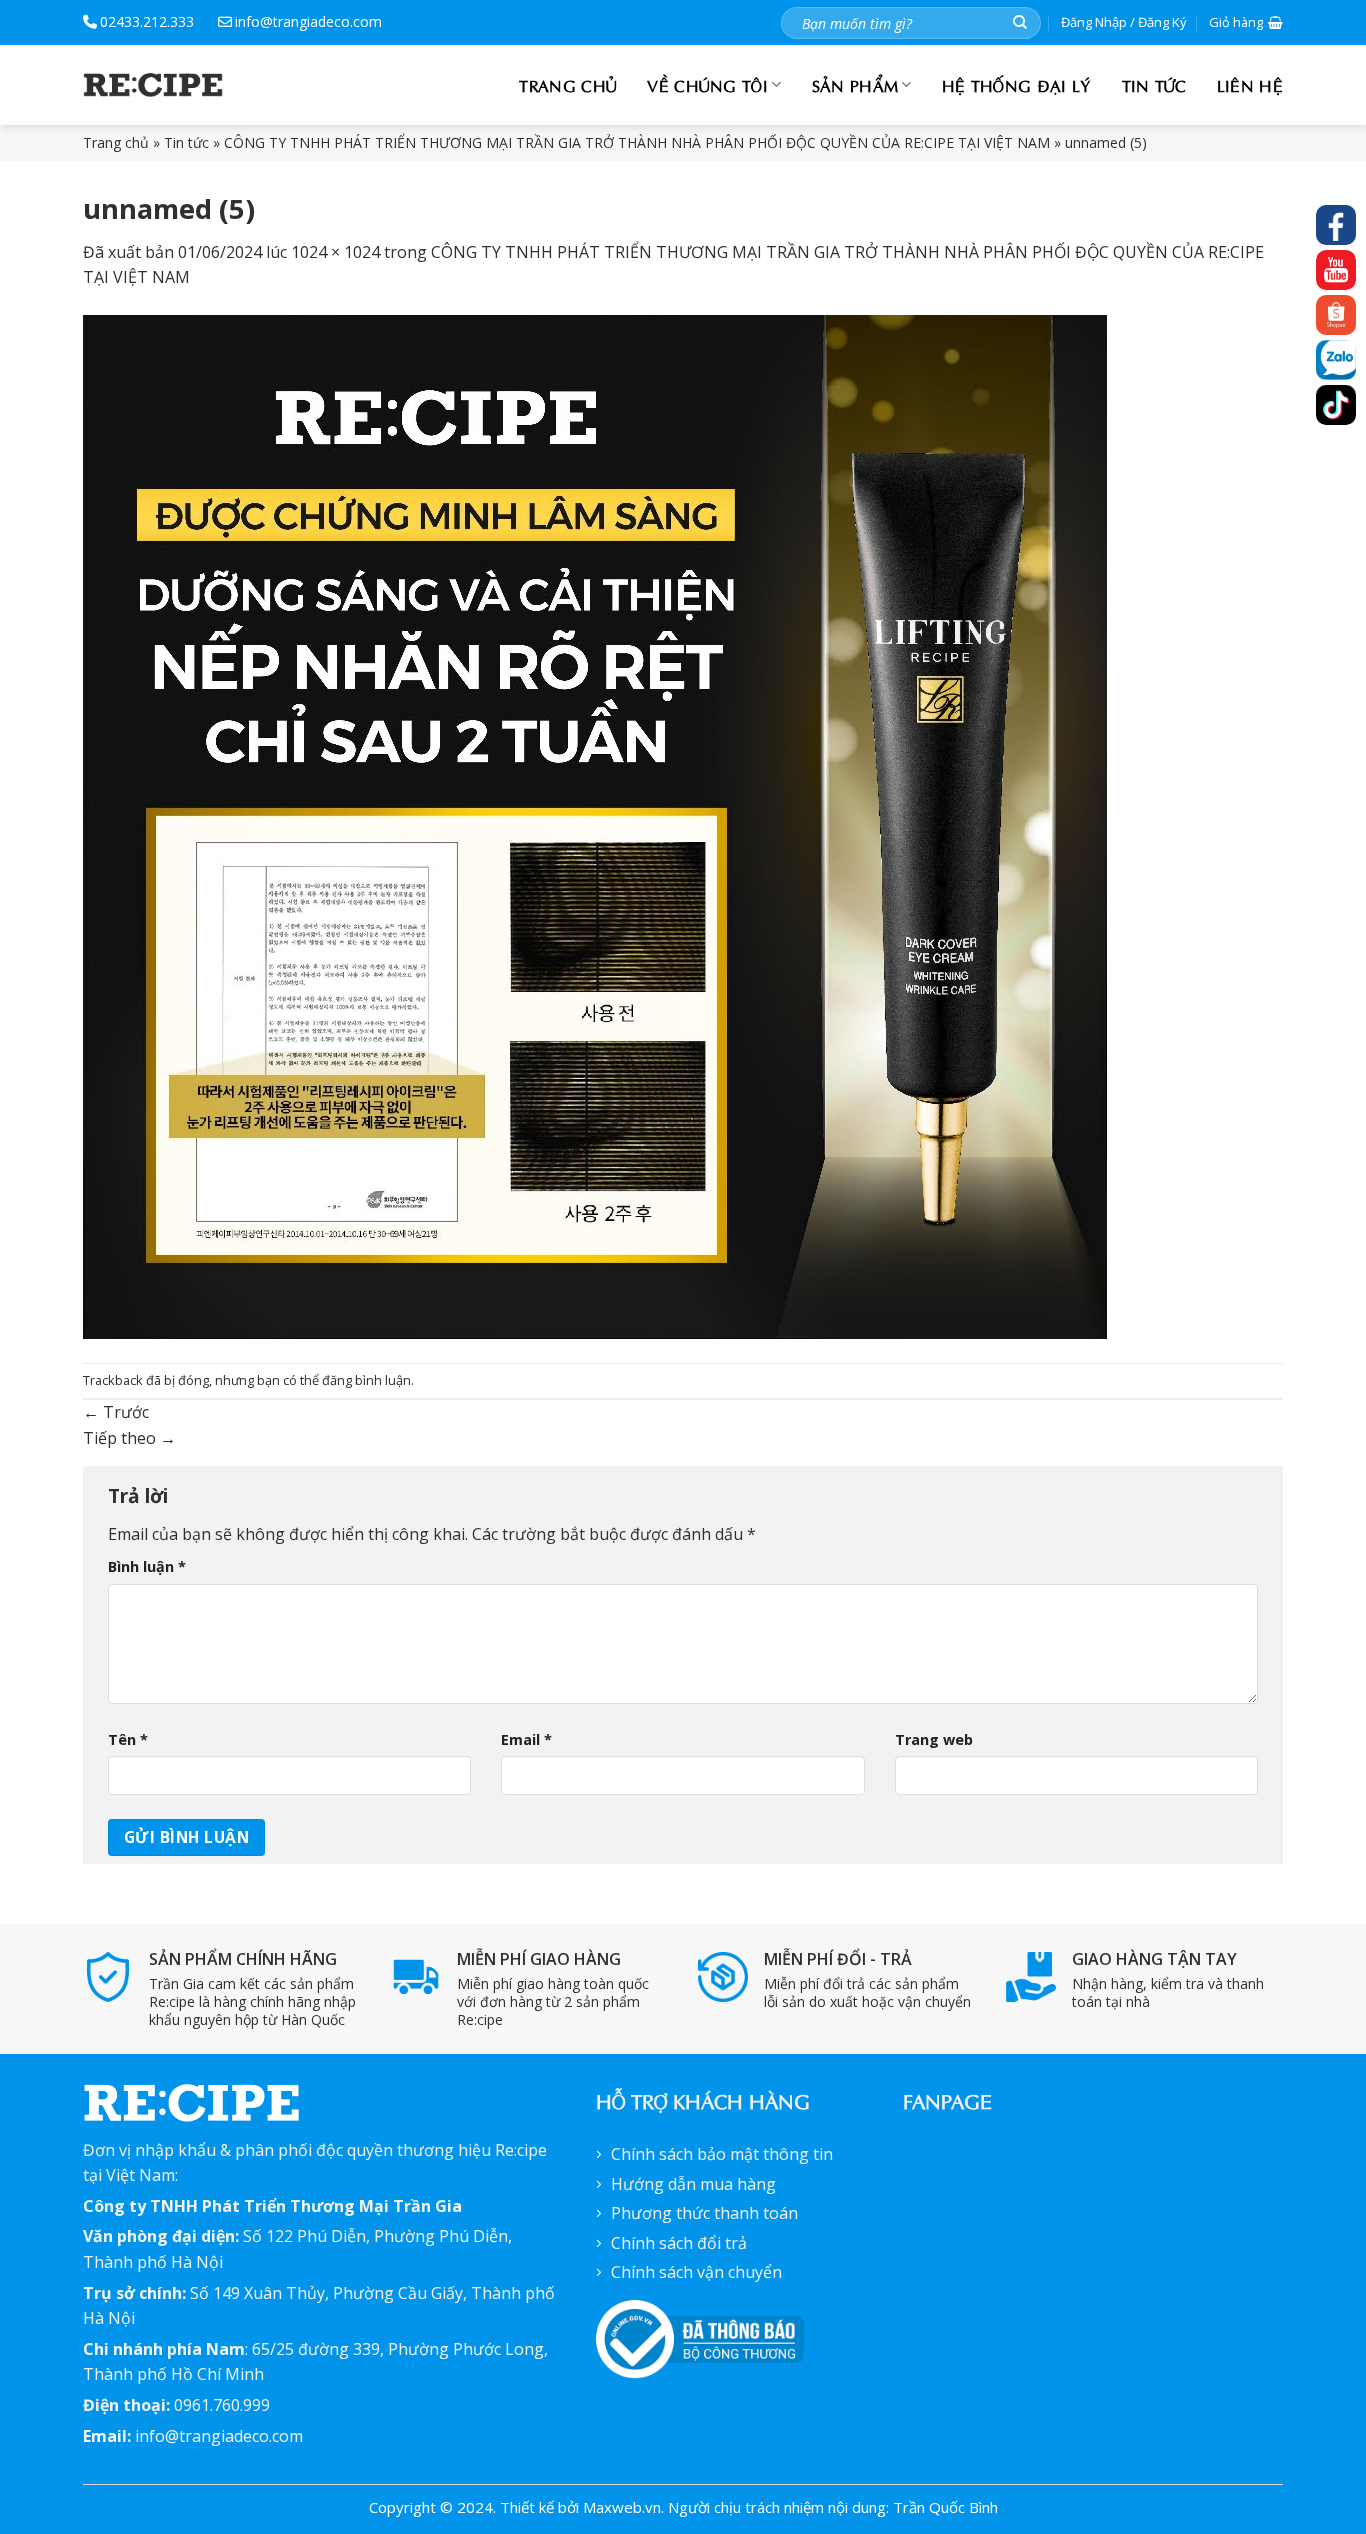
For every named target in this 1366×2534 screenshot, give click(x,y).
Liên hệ (1250, 84)
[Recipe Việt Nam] (153, 85)
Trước (116, 1412)
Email (526, 1739)
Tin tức (1154, 84)
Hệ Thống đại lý (1017, 84)
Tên (128, 1739)
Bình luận (147, 1566)
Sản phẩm (855, 84)
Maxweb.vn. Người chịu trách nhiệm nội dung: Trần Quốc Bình (790, 2507)
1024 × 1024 (335, 252)
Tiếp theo (129, 1438)
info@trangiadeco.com (308, 21)
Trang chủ (568, 84)
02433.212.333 (147, 21)
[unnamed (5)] (595, 825)
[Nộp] (1020, 22)
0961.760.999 (222, 2405)
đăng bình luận (366, 1380)
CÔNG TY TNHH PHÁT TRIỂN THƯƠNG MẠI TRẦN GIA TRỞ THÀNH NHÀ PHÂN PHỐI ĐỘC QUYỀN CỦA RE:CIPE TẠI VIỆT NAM (637, 142)
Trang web (934, 1739)
